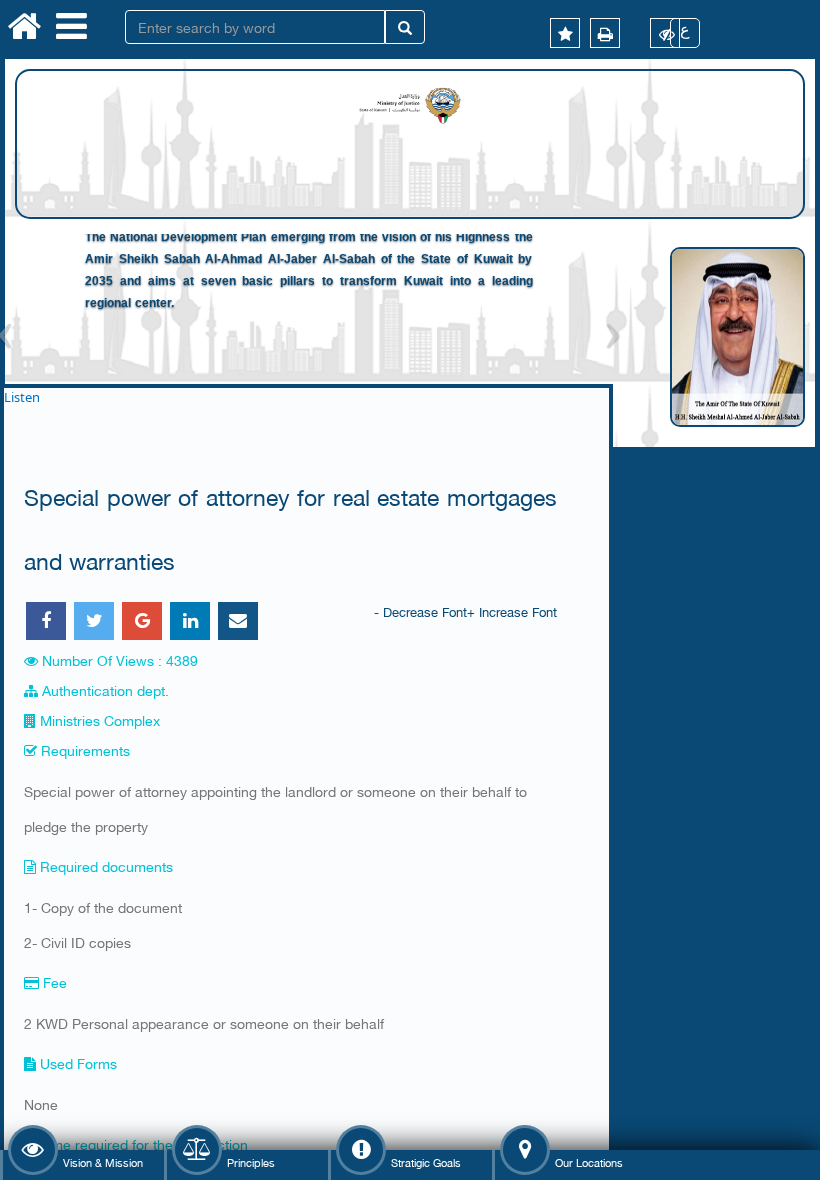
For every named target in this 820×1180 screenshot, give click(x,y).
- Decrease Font (420, 611)
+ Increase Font (512, 611)
